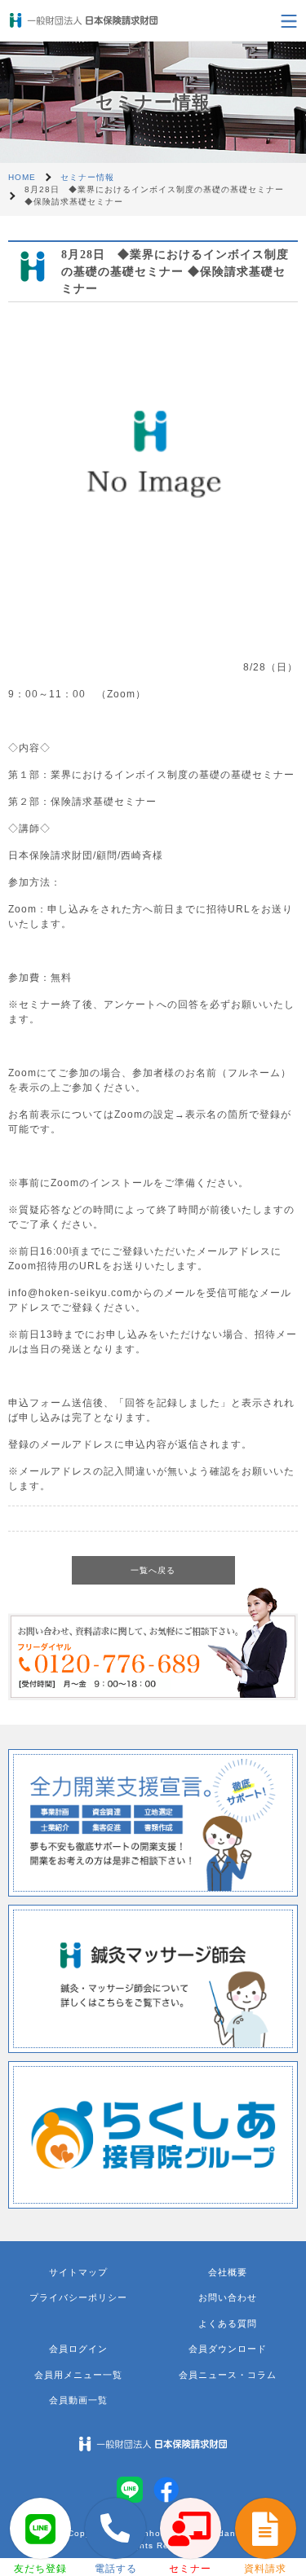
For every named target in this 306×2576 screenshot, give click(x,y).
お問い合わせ (228, 2297)
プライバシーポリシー (78, 2297)
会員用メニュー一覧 (78, 2375)
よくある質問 (228, 2323)
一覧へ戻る (153, 1570)
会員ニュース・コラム (228, 2375)
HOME (22, 177)
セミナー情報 (87, 177)
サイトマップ (78, 2272)
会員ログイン (78, 2349)
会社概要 (228, 2272)
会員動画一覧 (78, 2400)
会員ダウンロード (228, 2349)
